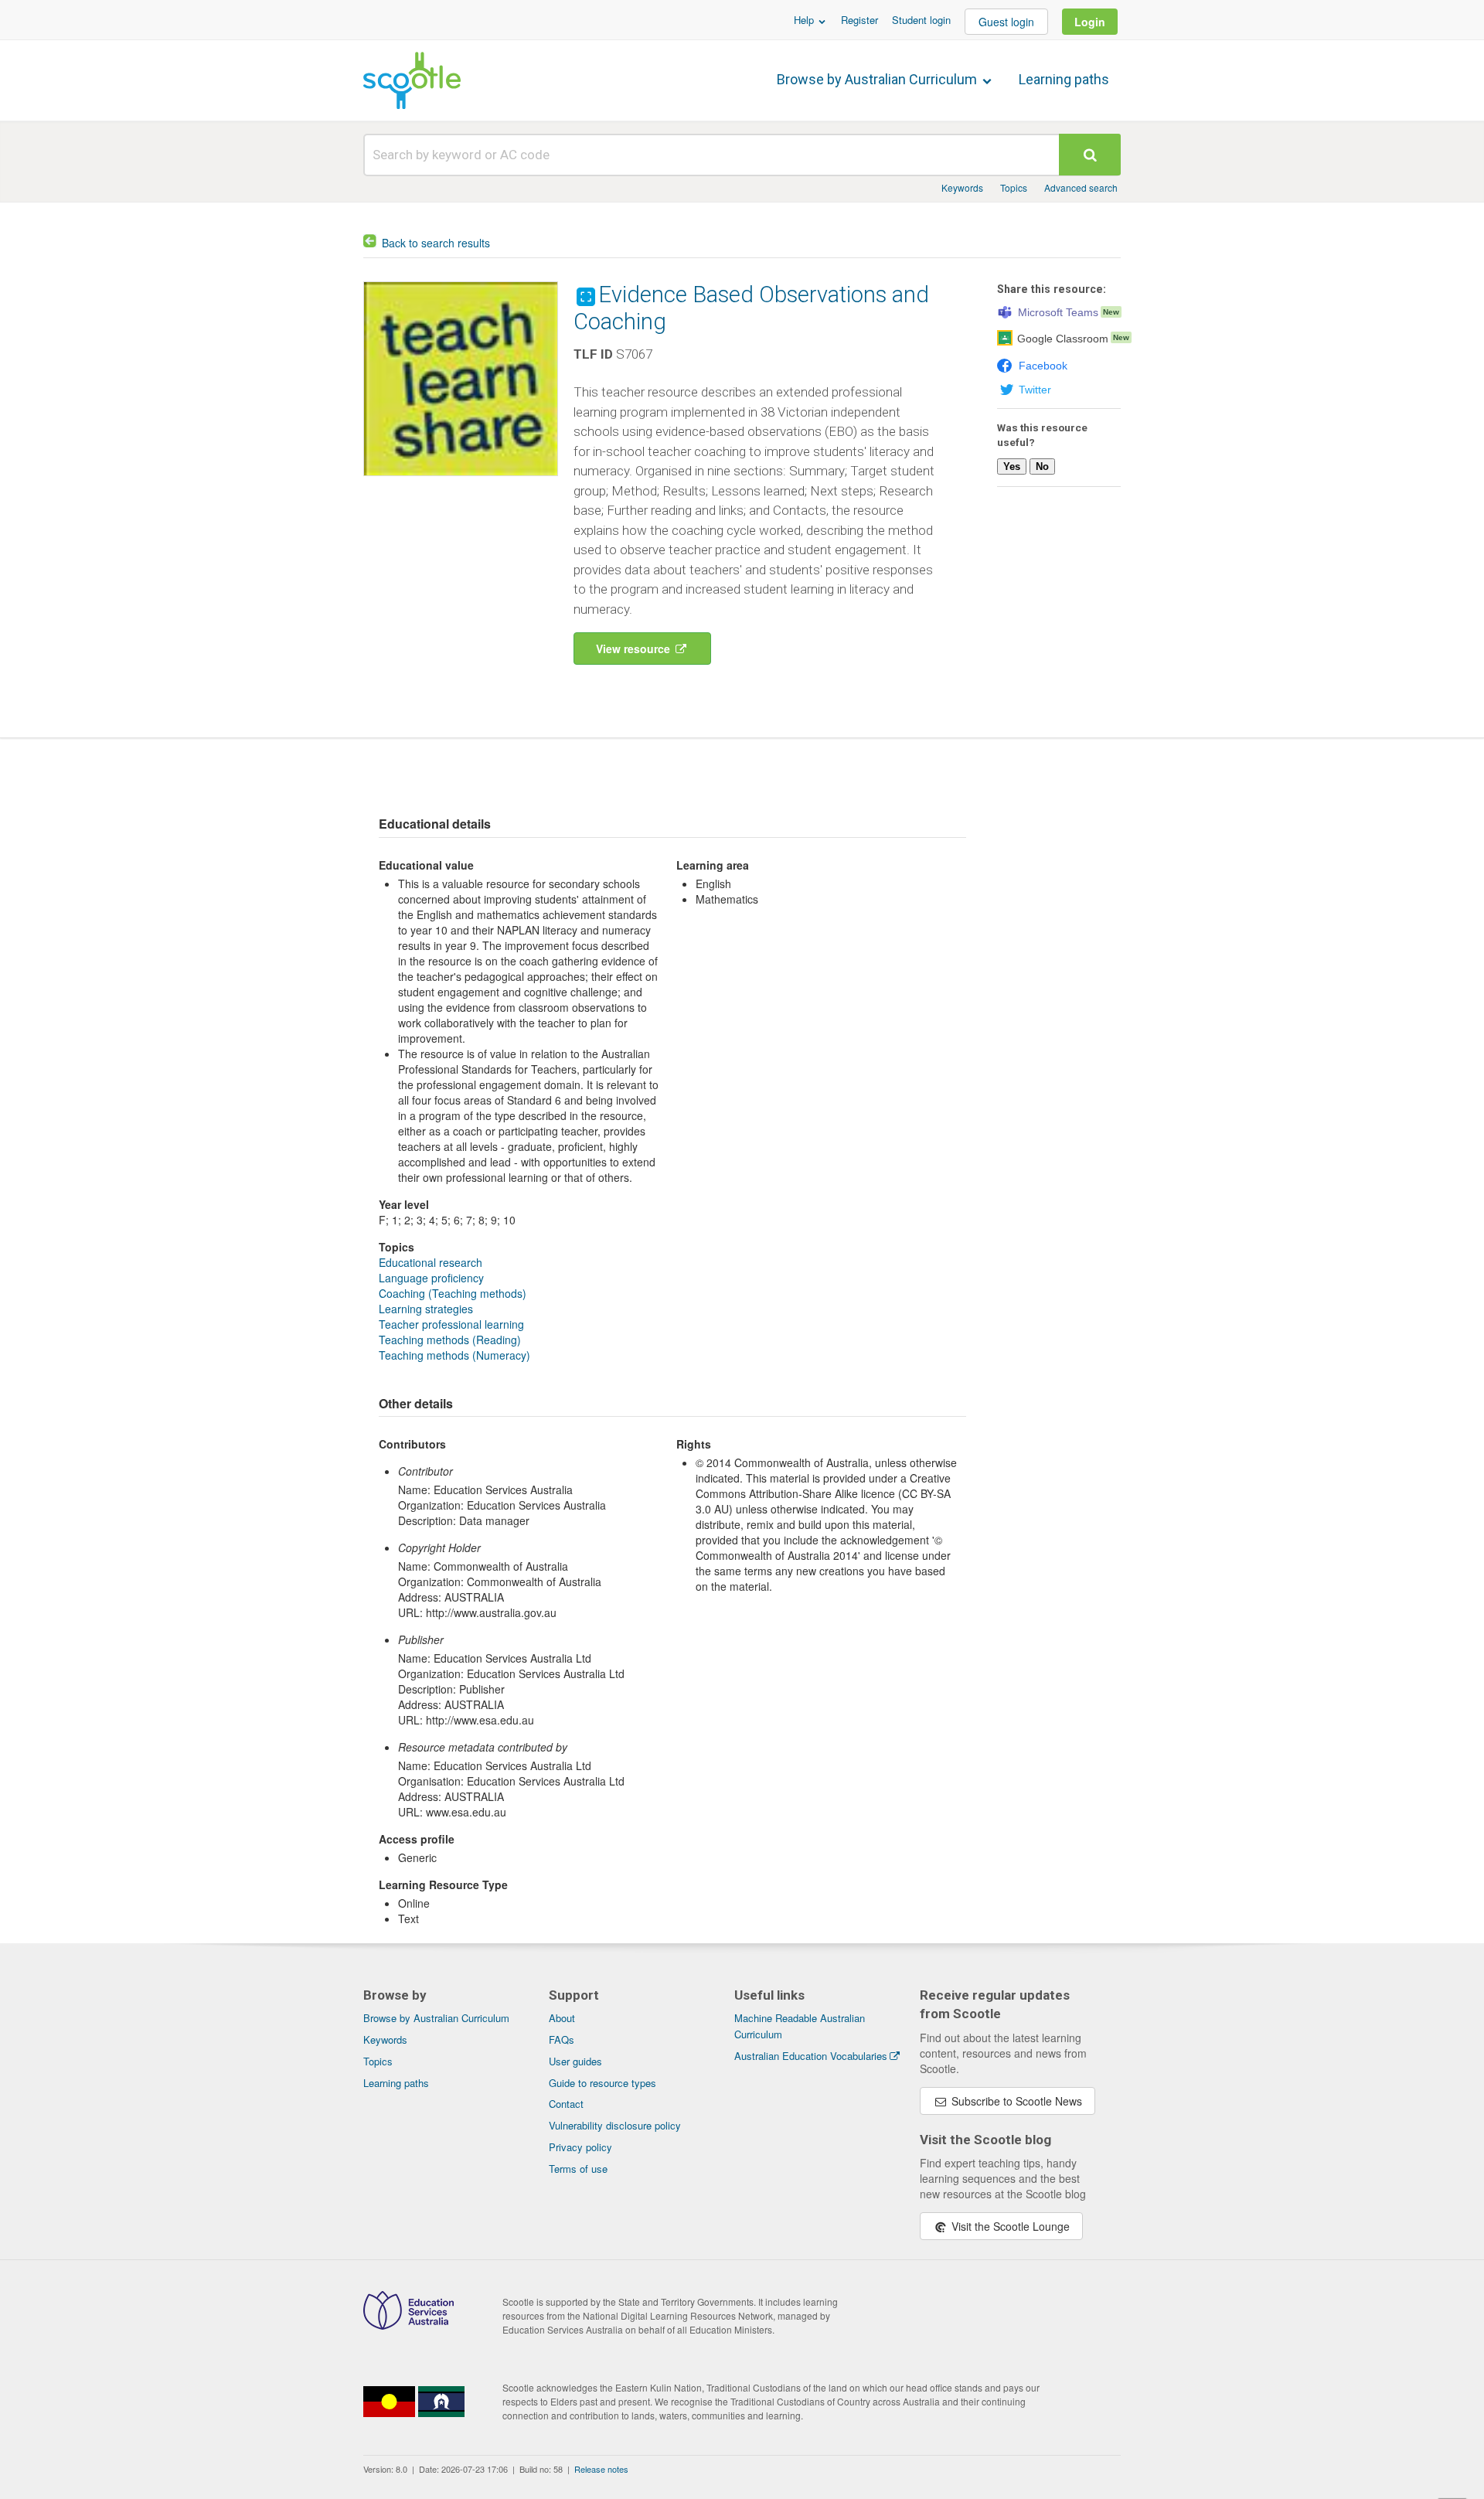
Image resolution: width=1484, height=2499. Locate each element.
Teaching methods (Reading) (450, 1340)
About (562, 2018)
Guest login (1006, 22)
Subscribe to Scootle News (1015, 2101)
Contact (566, 2104)
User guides (575, 2061)
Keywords (962, 187)
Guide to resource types (602, 2083)
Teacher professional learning (451, 1324)
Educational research (431, 1262)
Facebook (1043, 366)
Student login (921, 20)
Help (805, 20)
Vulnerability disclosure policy (615, 2125)
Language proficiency (431, 1278)
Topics (1014, 187)
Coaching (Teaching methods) (453, 1293)
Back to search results (436, 243)
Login (1090, 22)
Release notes (601, 2469)
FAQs (562, 2039)
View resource (635, 649)
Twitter (1035, 390)
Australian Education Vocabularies (811, 2056)
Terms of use (578, 2169)
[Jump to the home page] (412, 80)
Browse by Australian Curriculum (878, 79)
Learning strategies (426, 1309)
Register (859, 20)
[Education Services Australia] (408, 2325)
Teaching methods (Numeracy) (454, 1355)
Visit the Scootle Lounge (1009, 2226)
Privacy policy (580, 2147)
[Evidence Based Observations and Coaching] (461, 479)
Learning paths (1064, 79)
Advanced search (1081, 187)
